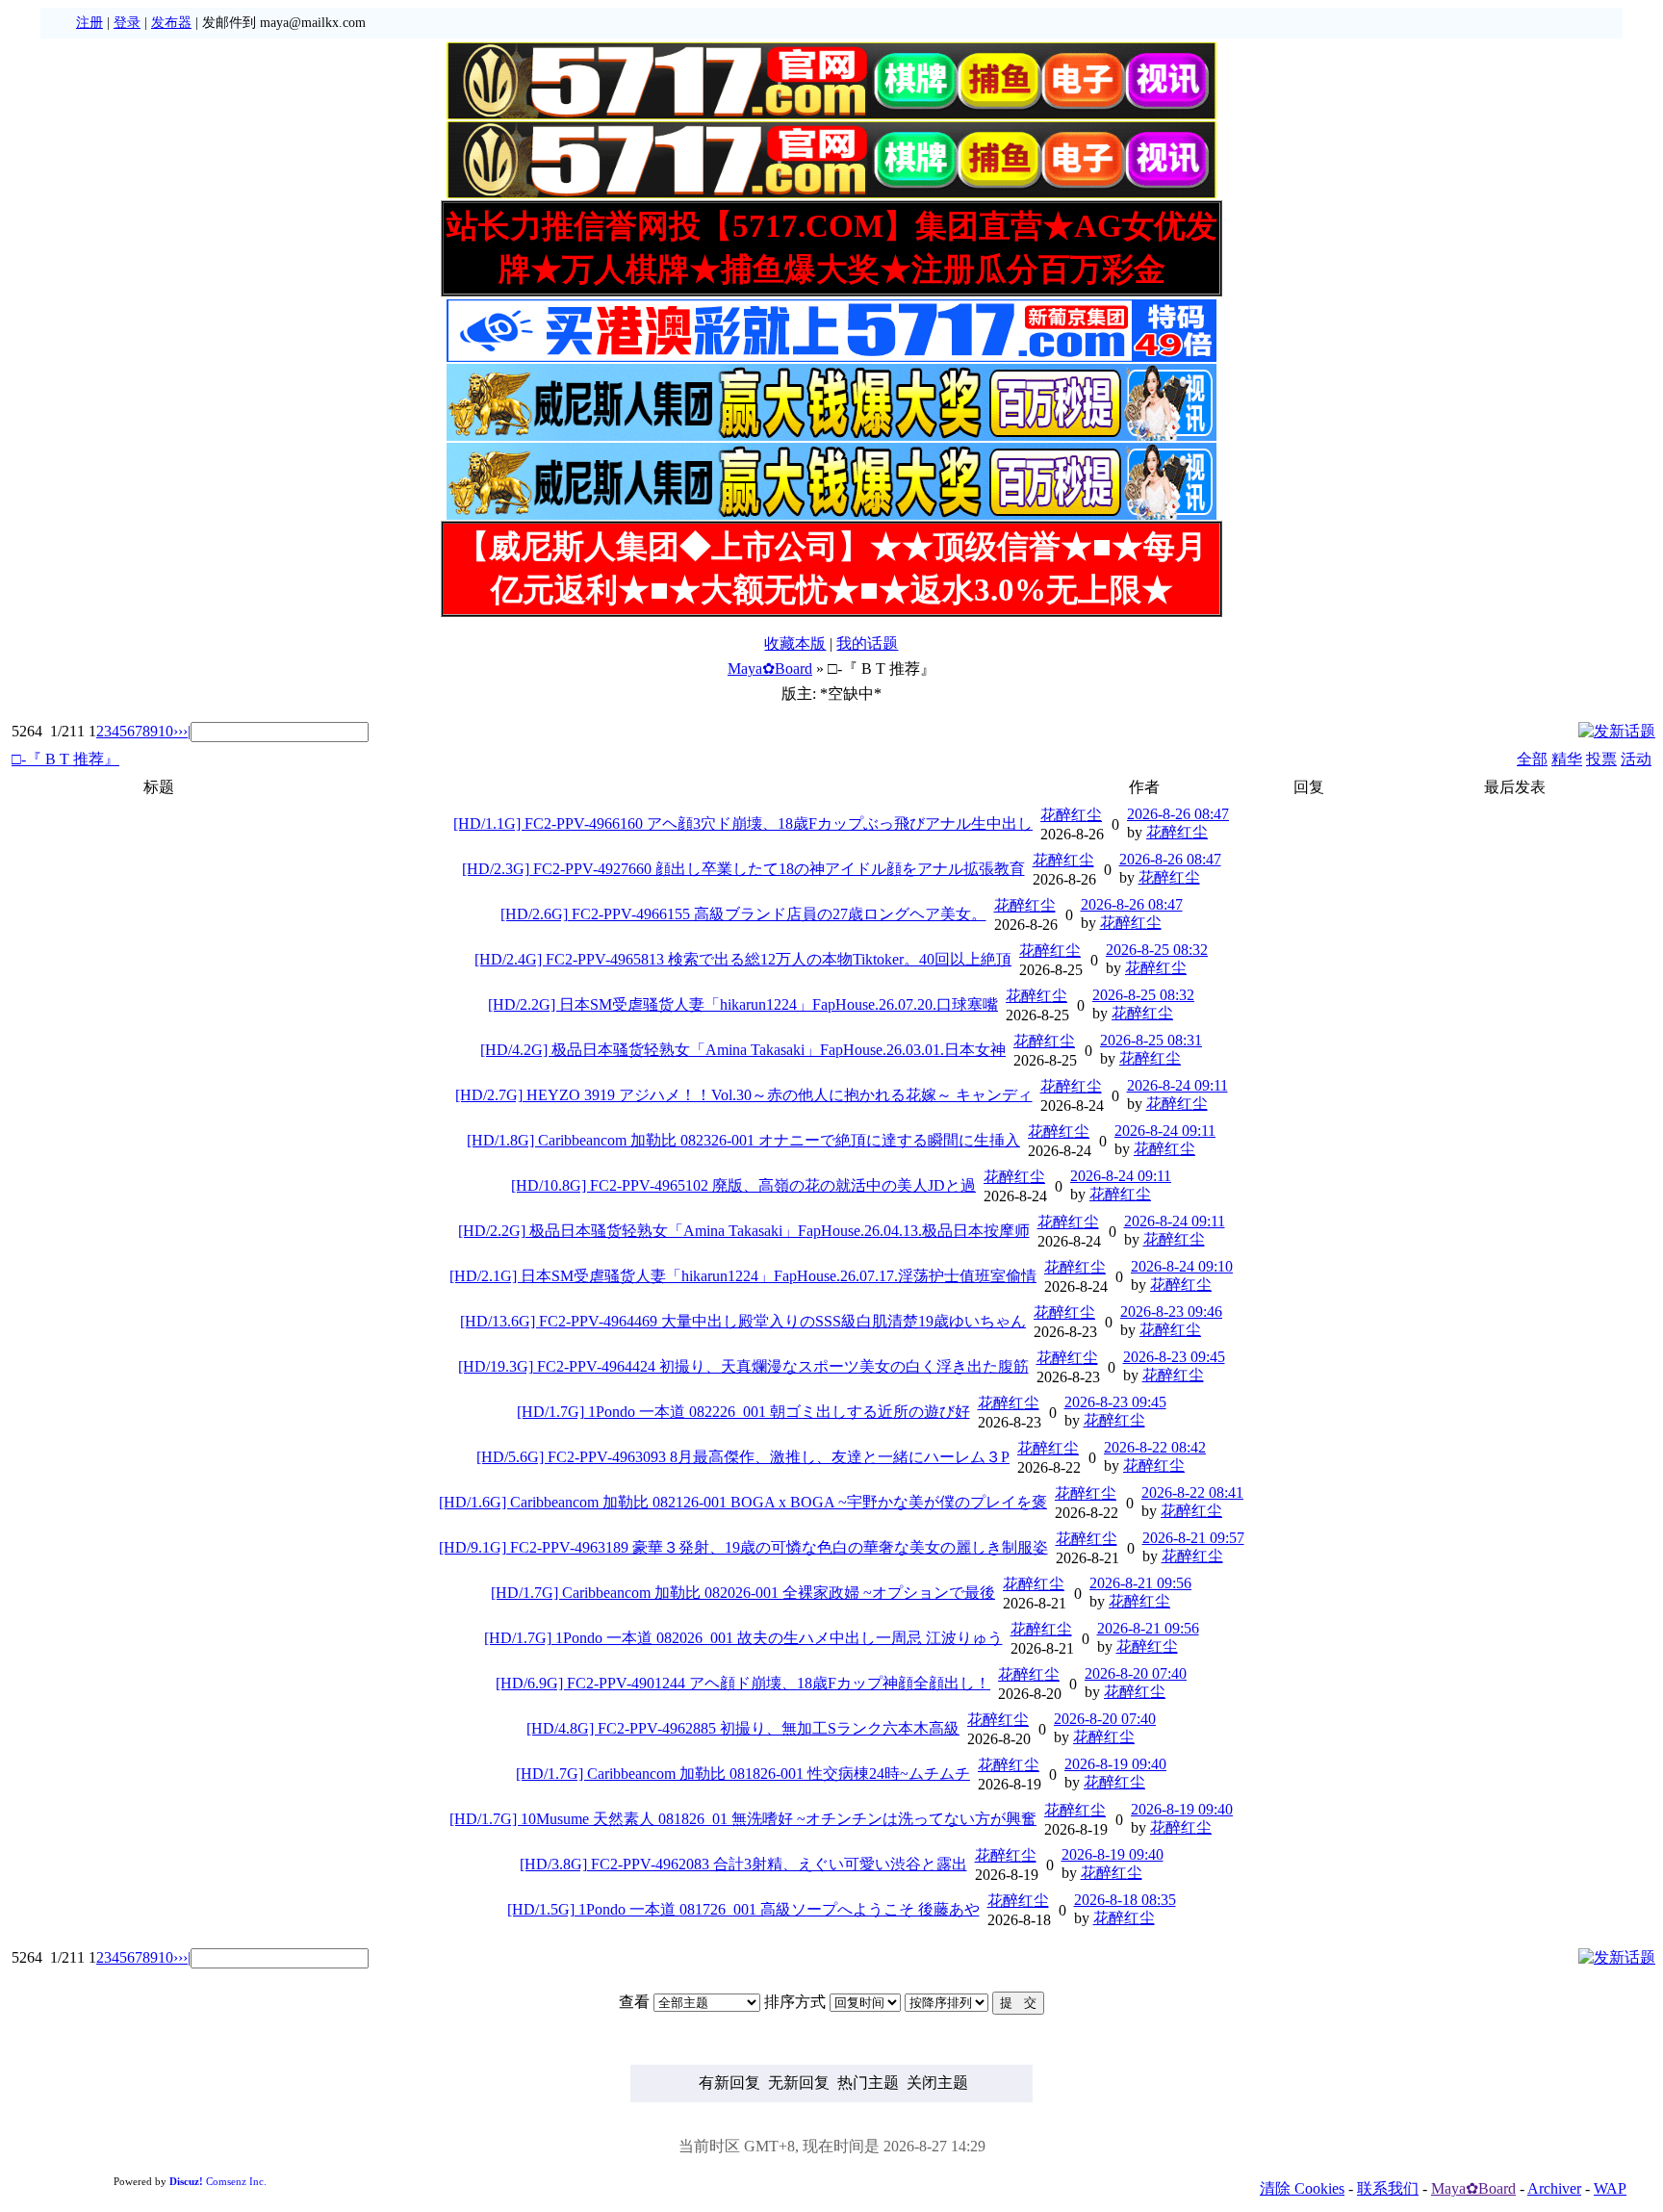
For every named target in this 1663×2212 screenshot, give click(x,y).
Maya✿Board (770, 669)
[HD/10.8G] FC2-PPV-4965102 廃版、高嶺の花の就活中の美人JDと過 (743, 1185)
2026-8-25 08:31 (1151, 1040)
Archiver (1554, 2188)
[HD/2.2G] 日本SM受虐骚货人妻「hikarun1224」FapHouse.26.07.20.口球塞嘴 (743, 1004)
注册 (90, 23)
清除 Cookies (1302, 2188)
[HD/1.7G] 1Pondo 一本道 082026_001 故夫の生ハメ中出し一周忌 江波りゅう (743, 1638)
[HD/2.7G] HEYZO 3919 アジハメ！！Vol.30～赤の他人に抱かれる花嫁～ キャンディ (744, 1095)
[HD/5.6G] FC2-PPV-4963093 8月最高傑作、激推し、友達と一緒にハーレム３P (743, 1457)
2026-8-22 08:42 (1155, 1447)
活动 (1636, 759)
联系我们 (1388, 2188)
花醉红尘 (1071, 815)
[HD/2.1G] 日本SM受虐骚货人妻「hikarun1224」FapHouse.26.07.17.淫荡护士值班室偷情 (743, 1276)
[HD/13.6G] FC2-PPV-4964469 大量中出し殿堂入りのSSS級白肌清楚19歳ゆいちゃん (743, 1321)
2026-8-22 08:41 (1192, 1492)
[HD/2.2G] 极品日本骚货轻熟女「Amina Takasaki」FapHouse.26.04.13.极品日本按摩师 (744, 1231)
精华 (1567, 759)
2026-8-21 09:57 (1193, 1538)
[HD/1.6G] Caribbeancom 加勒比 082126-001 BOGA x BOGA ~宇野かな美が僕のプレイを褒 (743, 1502)
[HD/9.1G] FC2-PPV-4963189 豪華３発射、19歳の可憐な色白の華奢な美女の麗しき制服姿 (743, 1547)
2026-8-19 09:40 (1115, 1764)
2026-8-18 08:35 (1125, 1900)
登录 (127, 23)
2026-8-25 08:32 (1157, 950)
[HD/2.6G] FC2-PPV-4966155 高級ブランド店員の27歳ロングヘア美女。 (743, 914)
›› (178, 731)
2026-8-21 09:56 (1140, 1583)
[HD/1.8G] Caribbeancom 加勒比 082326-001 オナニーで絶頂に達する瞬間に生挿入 (743, 1140)
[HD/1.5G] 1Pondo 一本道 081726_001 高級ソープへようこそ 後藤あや (743, 1909)
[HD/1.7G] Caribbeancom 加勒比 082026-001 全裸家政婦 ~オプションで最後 (743, 1593)
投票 (1601, 759)
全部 (1532, 759)
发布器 (171, 23)
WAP (1610, 2188)
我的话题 (867, 643)
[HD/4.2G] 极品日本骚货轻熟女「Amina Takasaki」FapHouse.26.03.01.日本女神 (743, 1050)
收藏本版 (795, 643)
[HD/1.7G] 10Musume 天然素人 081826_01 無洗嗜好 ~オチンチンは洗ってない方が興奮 (743, 1819)
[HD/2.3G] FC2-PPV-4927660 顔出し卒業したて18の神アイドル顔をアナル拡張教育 (743, 869)
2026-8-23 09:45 (1174, 1357)
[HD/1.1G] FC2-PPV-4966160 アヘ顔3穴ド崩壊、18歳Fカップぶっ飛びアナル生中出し (743, 823)
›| (187, 731)
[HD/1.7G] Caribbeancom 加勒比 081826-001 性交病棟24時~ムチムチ (743, 1774)
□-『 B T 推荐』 (65, 759)
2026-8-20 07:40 (1136, 1673)
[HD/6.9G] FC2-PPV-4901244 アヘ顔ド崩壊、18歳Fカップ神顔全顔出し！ (743, 1683)
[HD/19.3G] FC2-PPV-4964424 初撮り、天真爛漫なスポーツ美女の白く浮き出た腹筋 (743, 1366)
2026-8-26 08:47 (1178, 814)
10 (166, 731)
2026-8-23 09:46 (1171, 1312)
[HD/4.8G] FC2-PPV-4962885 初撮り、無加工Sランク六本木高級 (743, 1728)
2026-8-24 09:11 (1177, 1085)
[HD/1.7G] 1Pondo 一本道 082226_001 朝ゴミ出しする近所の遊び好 (743, 1412)
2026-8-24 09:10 (1182, 1266)
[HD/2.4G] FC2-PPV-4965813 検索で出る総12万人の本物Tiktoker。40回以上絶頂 (743, 959)
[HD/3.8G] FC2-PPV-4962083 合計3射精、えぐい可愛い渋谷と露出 (743, 1864)
